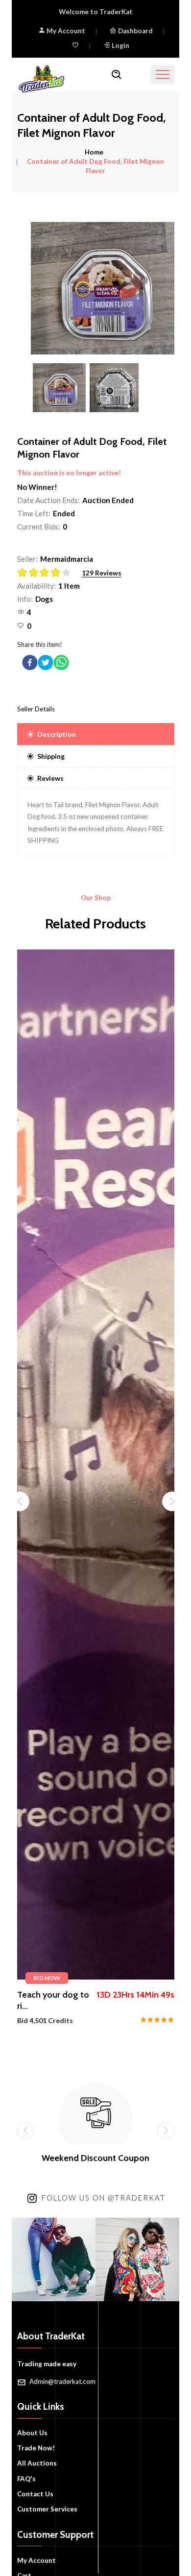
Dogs (44, 599)
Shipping (51, 756)
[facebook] (30, 662)
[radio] (23, 572)
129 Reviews (102, 573)
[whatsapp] (61, 662)
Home (94, 152)
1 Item (69, 586)
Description (57, 734)
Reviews (50, 778)
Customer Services (47, 2509)
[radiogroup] (47, 573)
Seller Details (36, 709)
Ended (64, 513)
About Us (32, 2433)
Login (120, 45)
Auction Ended (108, 500)
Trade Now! (36, 2448)
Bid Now (47, 1978)
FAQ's (26, 2479)
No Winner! (37, 487)
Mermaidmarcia (67, 559)
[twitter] (46, 662)
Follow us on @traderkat (104, 2198)
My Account (65, 31)
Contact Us (35, 2494)
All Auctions (37, 2463)
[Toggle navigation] (163, 74)
